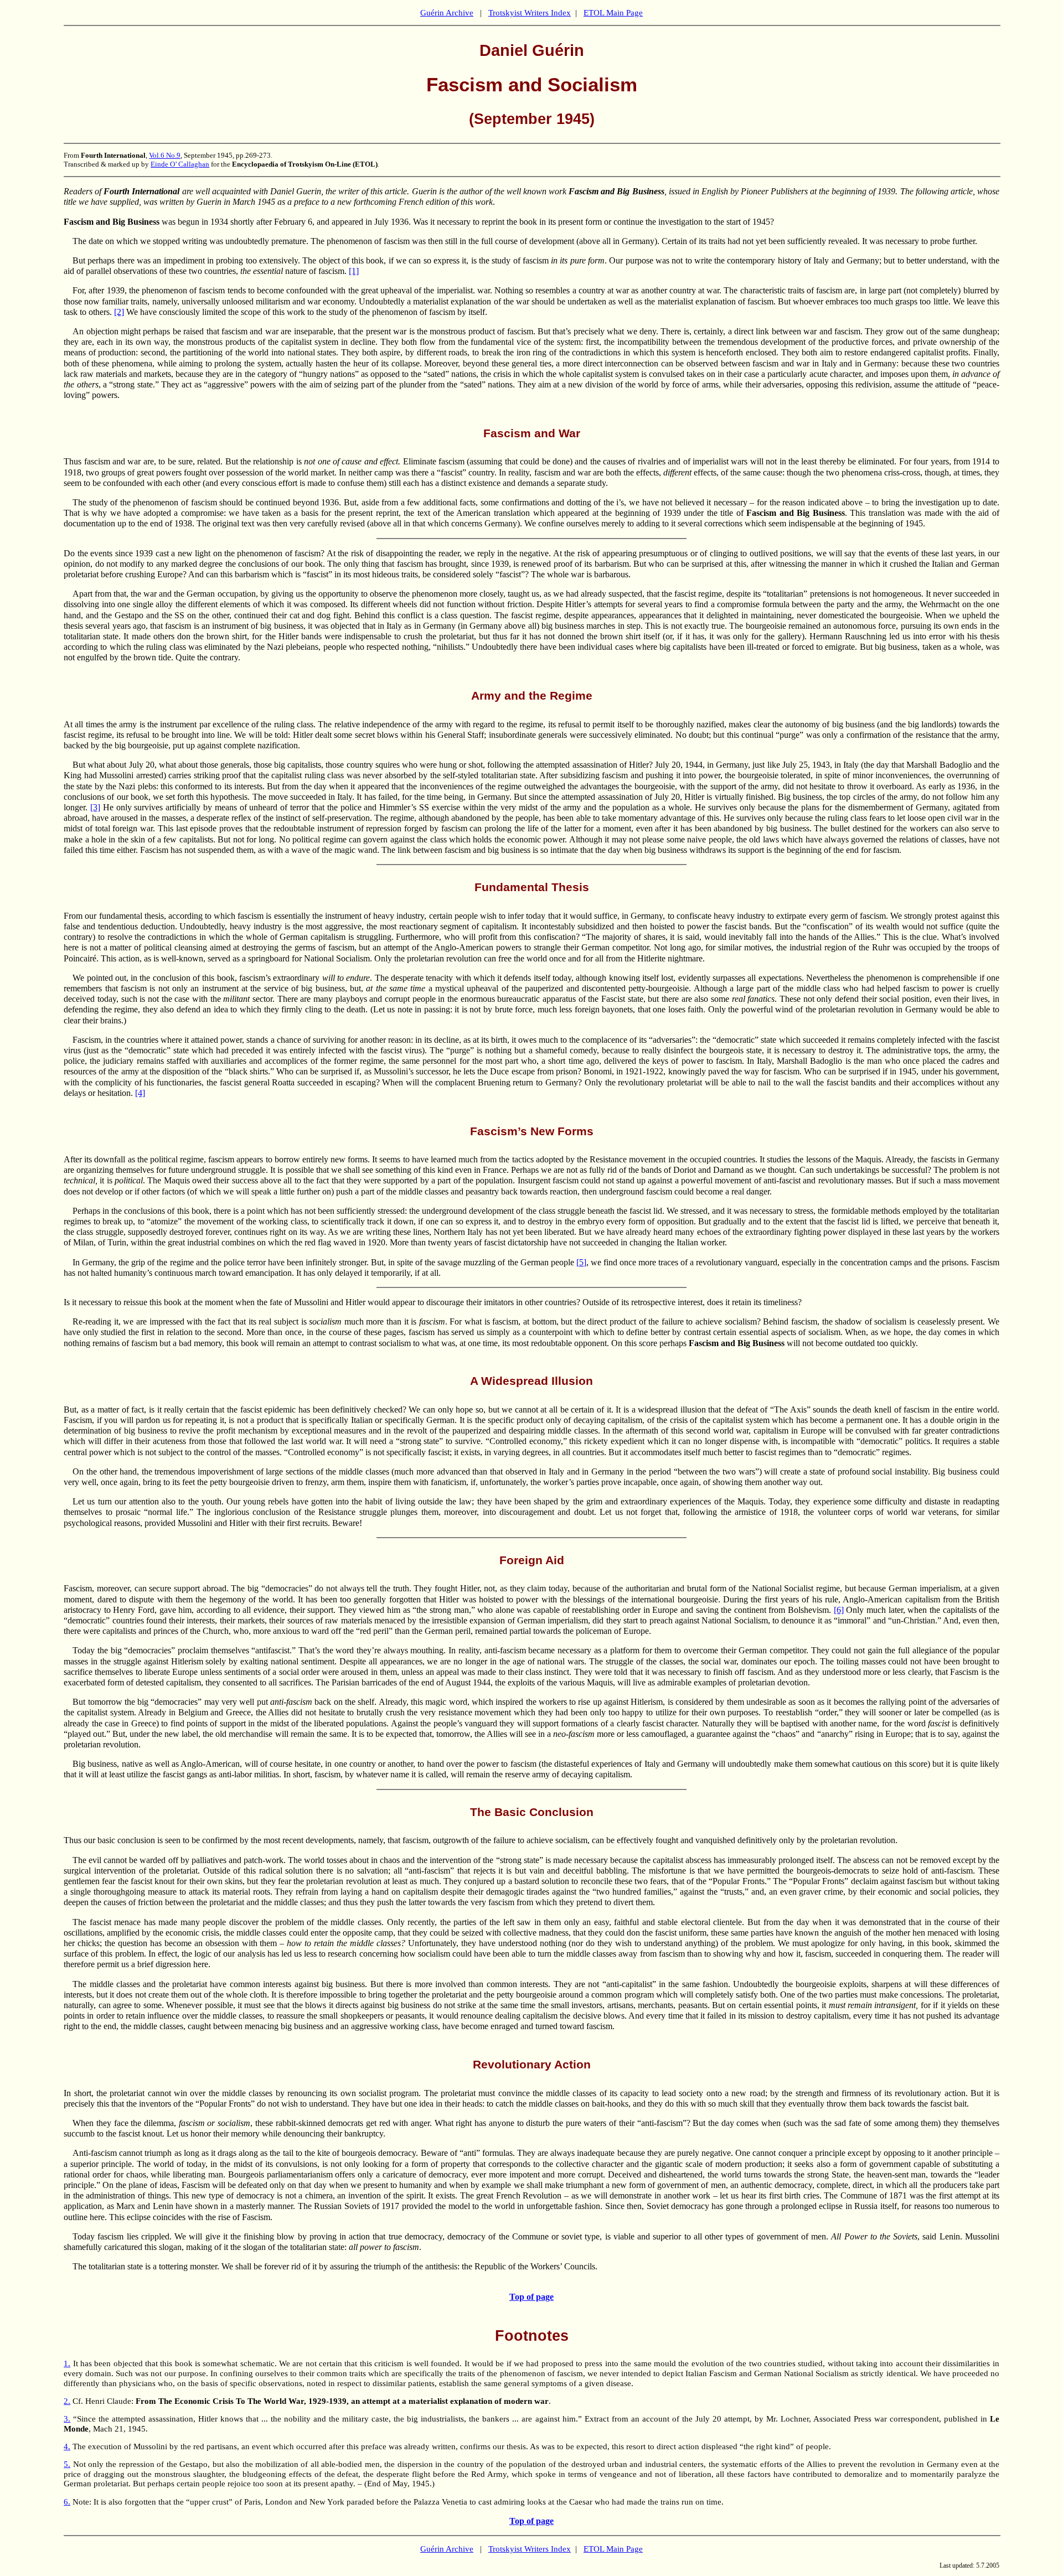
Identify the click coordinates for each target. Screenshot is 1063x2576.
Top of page (531, 2297)
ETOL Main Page (613, 13)
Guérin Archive (447, 13)
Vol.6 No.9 (165, 155)
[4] (140, 1093)
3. (67, 2419)
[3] (95, 807)
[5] (581, 1262)
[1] (354, 271)
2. (67, 2401)
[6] (839, 1610)
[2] (119, 312)
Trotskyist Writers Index (530, 13)
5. (67, 2464)
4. (67, 2446)
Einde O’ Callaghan (180, 164)
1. (67, 2363)
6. (67, 2502)
